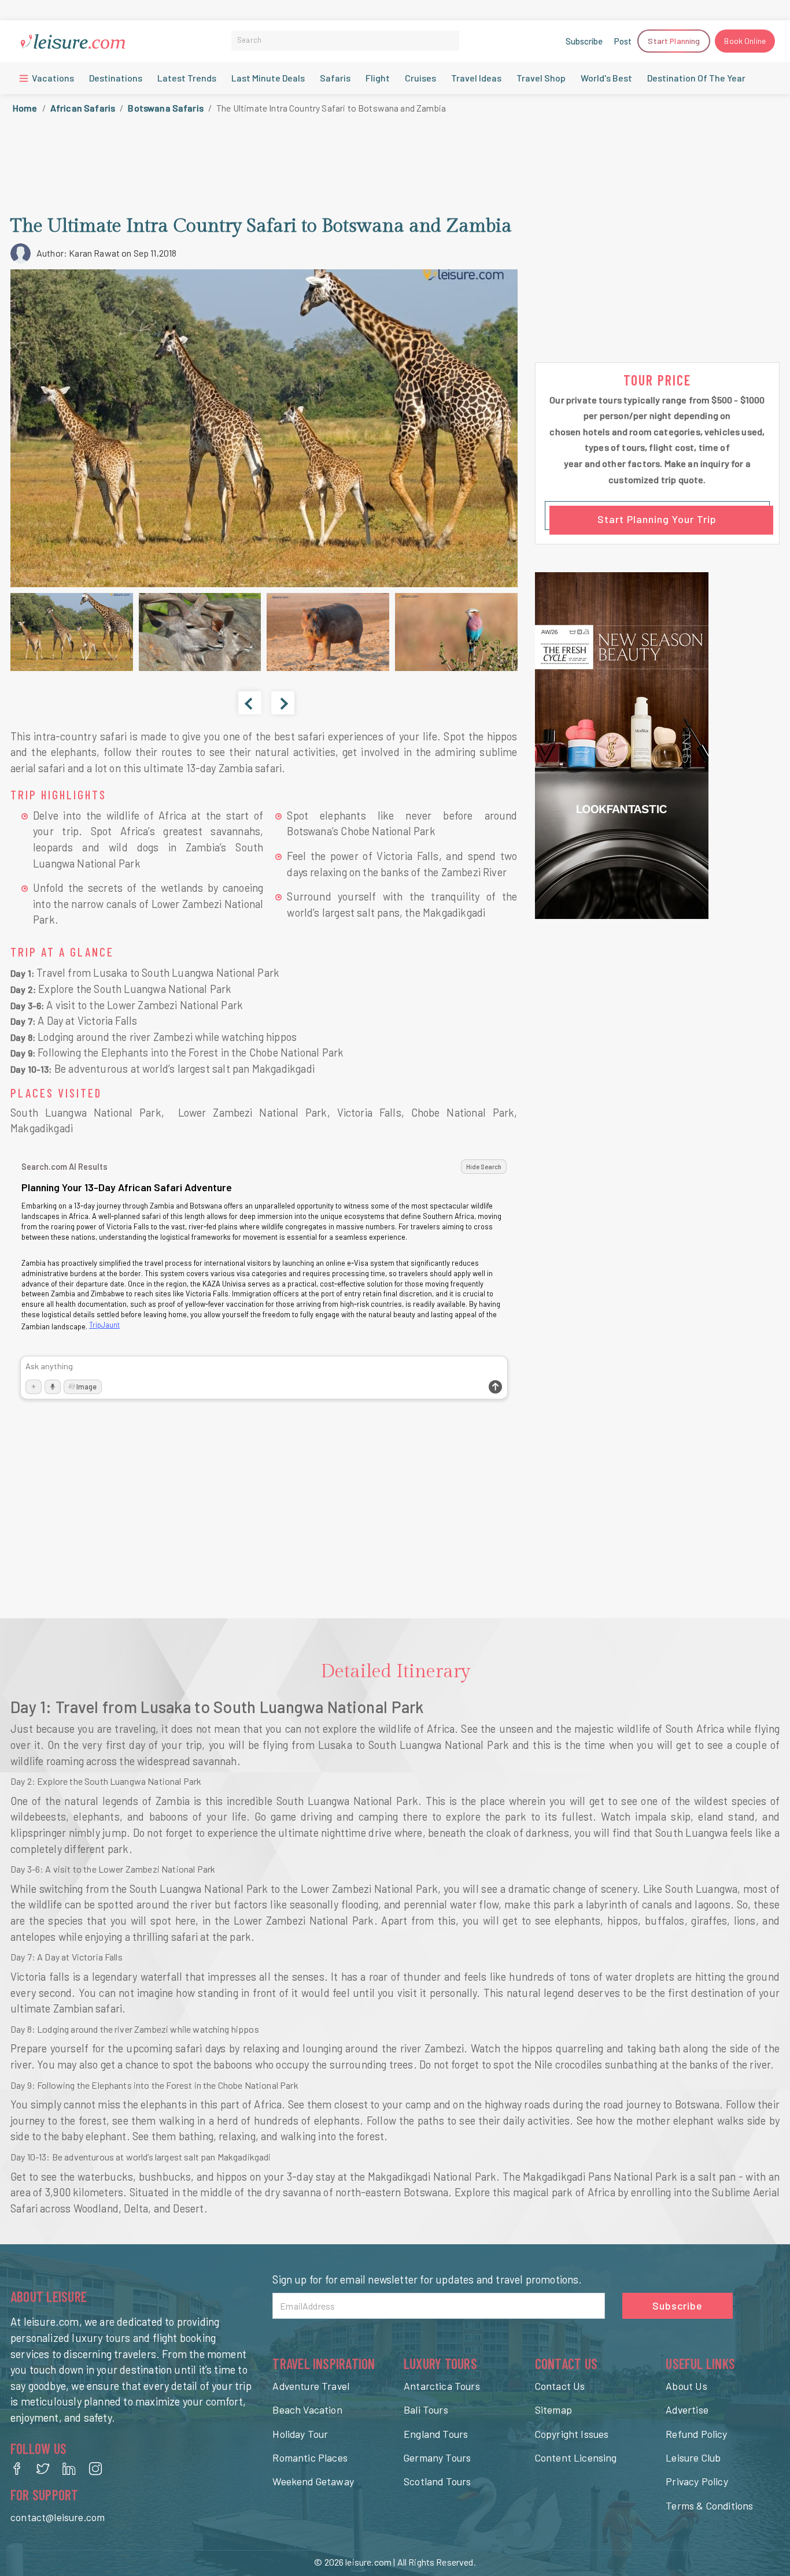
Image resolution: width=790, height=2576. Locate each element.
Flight (378, 78)
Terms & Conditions (709, 2505)
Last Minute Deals (268, 78)
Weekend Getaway (313, 2481)
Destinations (116, 78)
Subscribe (584, 41)
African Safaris (83, 108)
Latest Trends (187, 78)
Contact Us (560, 2386)
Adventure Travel (311, 2386)
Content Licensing (576, 2458)
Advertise (687, 2410)
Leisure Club (693, 2458)
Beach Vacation (307, 2410)
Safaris (335, 78)
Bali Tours (426, 2410)
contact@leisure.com (58, 2517)
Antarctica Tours (442, 2386)
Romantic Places (310, 2458)
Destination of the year (696, 78)
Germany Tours (437, 2458)
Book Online (745, 41)
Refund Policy (696, 2434)
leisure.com (368, 2562)
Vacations (52, 78)
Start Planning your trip (657, 519)
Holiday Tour (300, 2434)
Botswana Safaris (166, 108)
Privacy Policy (697, 2481)
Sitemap (553, 2410)
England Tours (436, 2434)
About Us (686, 2386)
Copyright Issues (572, 2434)
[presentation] (250, 703)
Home (25, 108)
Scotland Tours (437, 2481)
